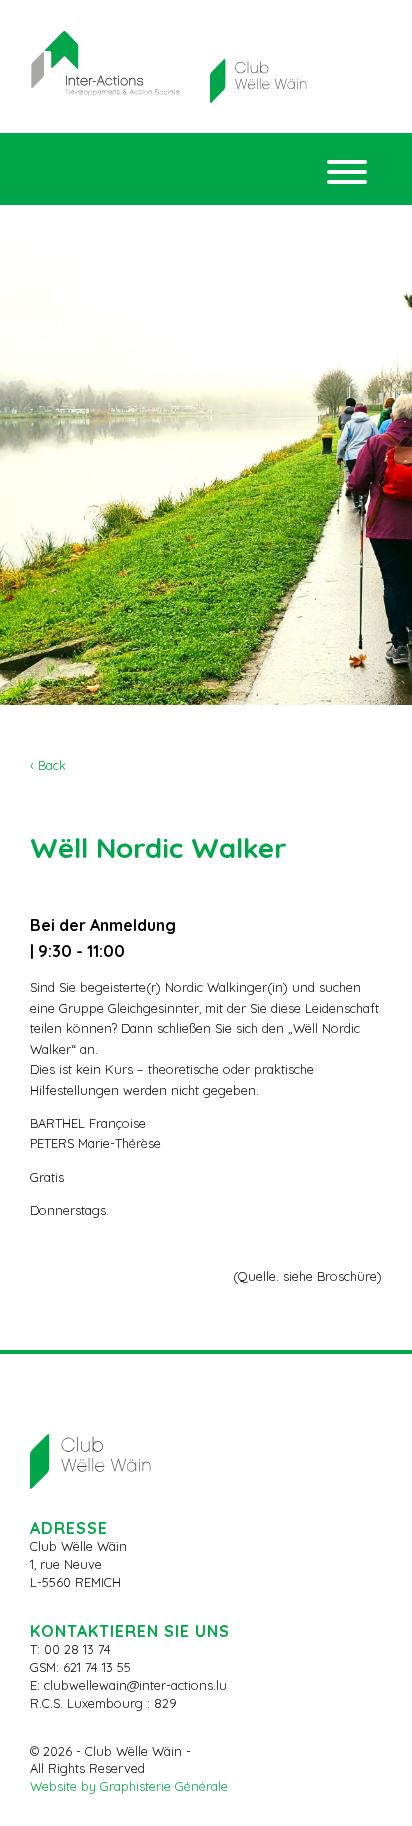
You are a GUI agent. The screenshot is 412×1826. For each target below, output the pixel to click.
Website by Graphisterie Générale (129, 1786)
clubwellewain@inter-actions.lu (135, 1685)
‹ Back (48, 765)
